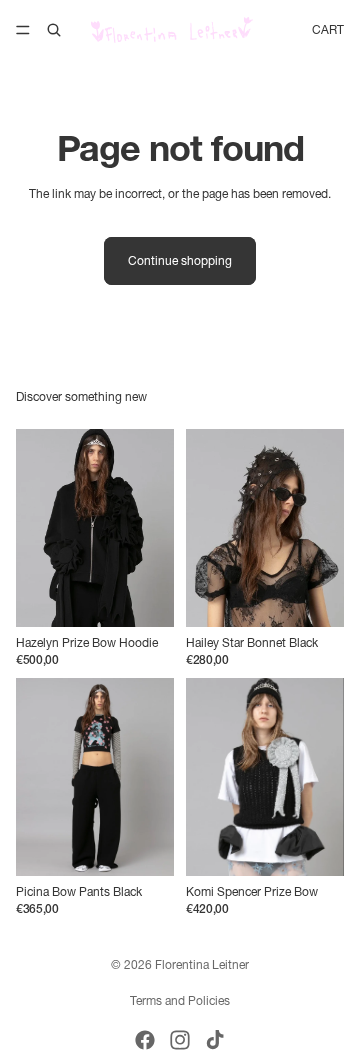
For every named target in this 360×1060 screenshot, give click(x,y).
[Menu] (23, 30)
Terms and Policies (180, 1000)
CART (328, 29)
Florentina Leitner (202, 964)
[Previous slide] (38, 528)
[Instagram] (180, 1040)
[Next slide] (152, 528)
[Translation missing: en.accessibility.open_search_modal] (54, 30)
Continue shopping (180, 260)
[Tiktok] (215, 1040)
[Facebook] (145, 1040)
